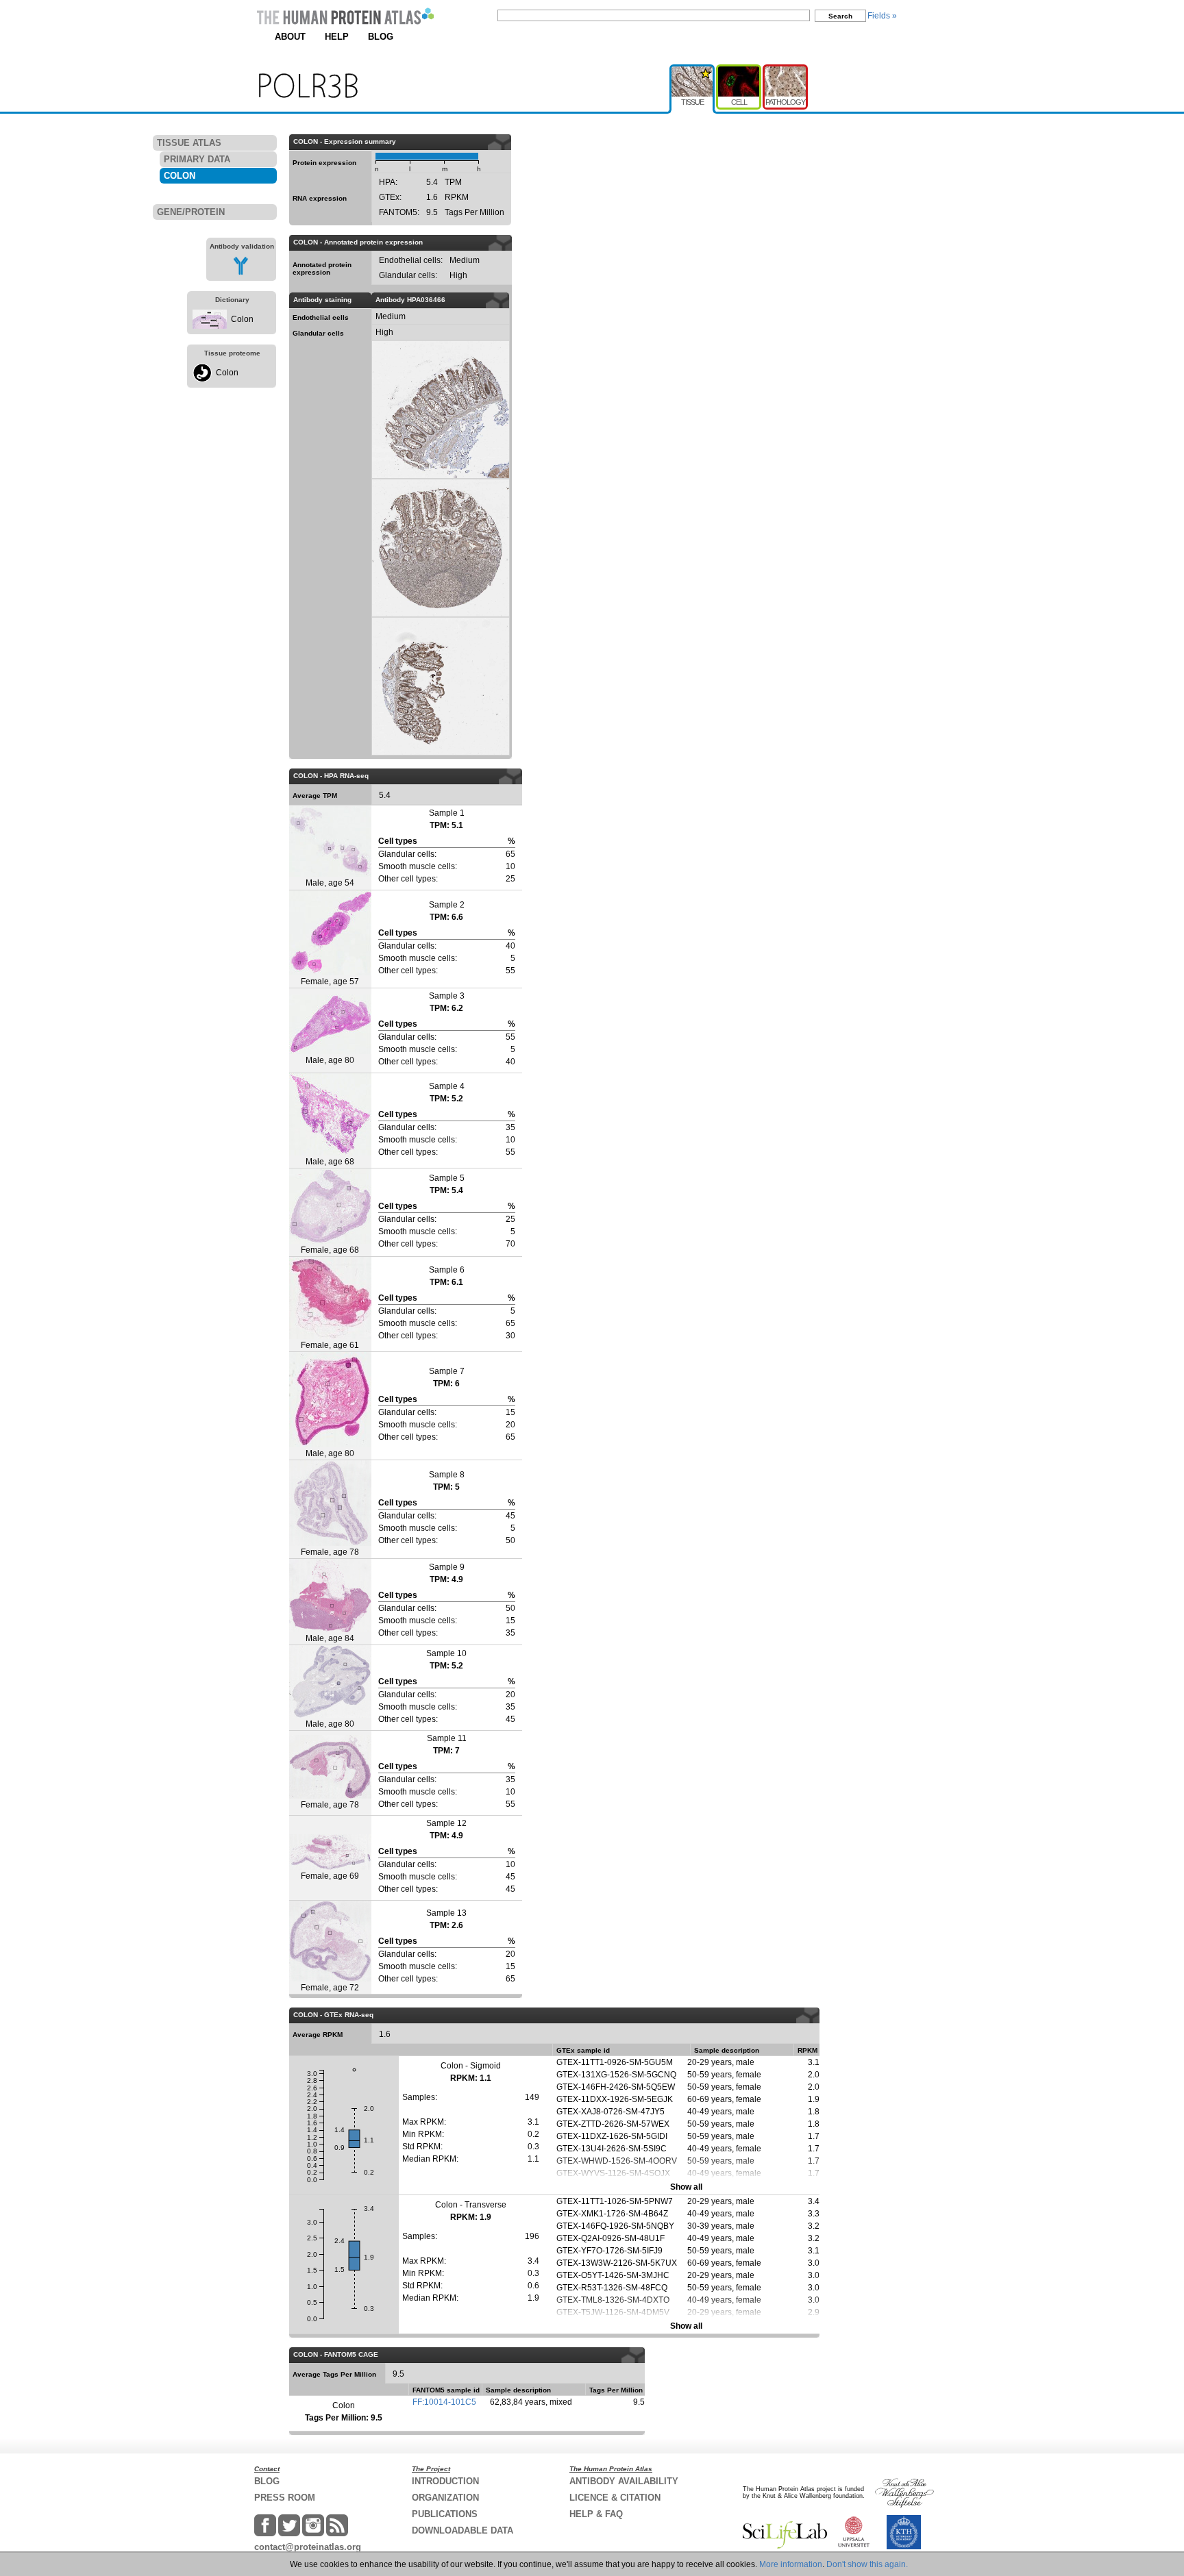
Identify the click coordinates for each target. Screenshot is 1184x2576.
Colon (242, 319)
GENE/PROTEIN (191, 212)
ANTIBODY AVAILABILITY (624, 2481)
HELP (337, 37)
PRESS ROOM (285, 2498)
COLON (180, 176)
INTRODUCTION (445, 2481)
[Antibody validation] (241, 273)
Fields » (882, 16)
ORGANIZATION (445, 2498)
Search (840, 16)
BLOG (381, 37)
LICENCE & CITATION (615, 2498)
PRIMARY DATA (197, 159)
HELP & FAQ (596, 2514)
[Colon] (210, 326)
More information (791, 2564)
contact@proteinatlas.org (308, 2547)
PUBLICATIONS (445, 2514)
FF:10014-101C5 (444, 2402)
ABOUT (290, 37)
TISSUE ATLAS (189, 143)
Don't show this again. (867, 2564)
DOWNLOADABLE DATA (463, 2530)
